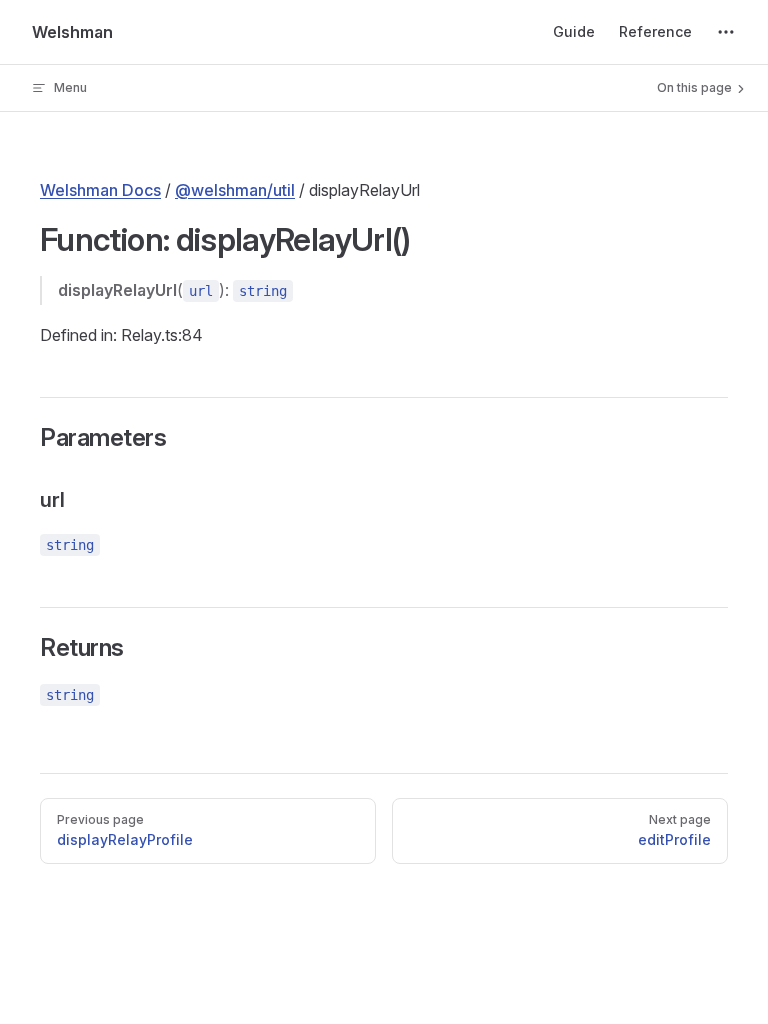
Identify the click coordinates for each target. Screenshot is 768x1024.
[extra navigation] (726, 32)
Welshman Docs (100, 190)
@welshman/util (235, 190)
